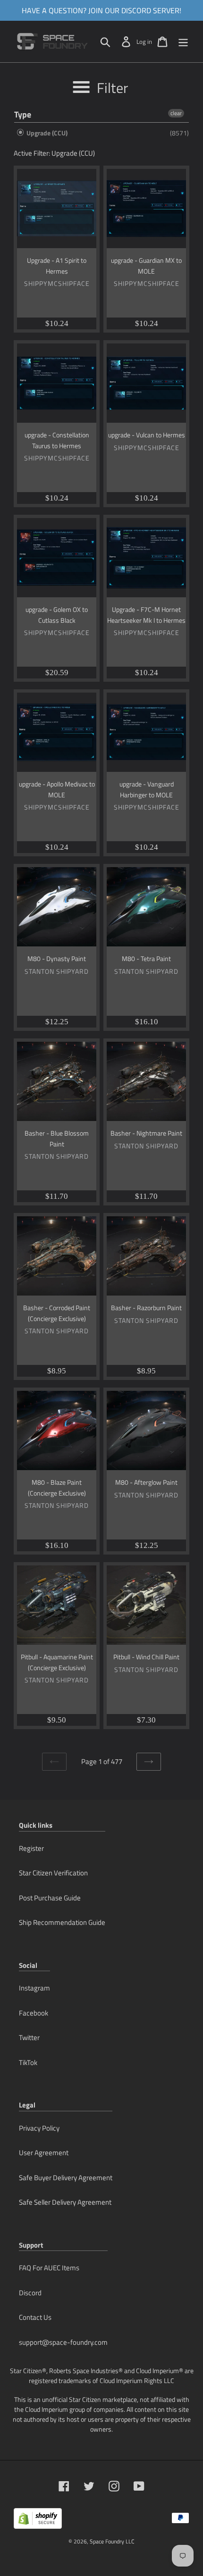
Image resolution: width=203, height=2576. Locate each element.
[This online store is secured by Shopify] (38, 2522)
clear (176, 113)
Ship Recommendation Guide (62, 1922)
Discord (30, 2293)
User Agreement (44, 2153)
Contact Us (35, 2317)
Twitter (29, 2037)
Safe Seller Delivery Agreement (65, 2202)
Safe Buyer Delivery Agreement (66, 2178)
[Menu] (183, 42)
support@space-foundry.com (63, 2342)
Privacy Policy (39, 2128)
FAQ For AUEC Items (49, 2268)
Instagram (34, 1988)
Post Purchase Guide (50, 1898)
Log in (144, 42)
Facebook (34, 2013)
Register (31, 1848)
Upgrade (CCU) (46, 133)
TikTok (28, 2062)
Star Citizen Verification (53, 1873)
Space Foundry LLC (112, 2541)
